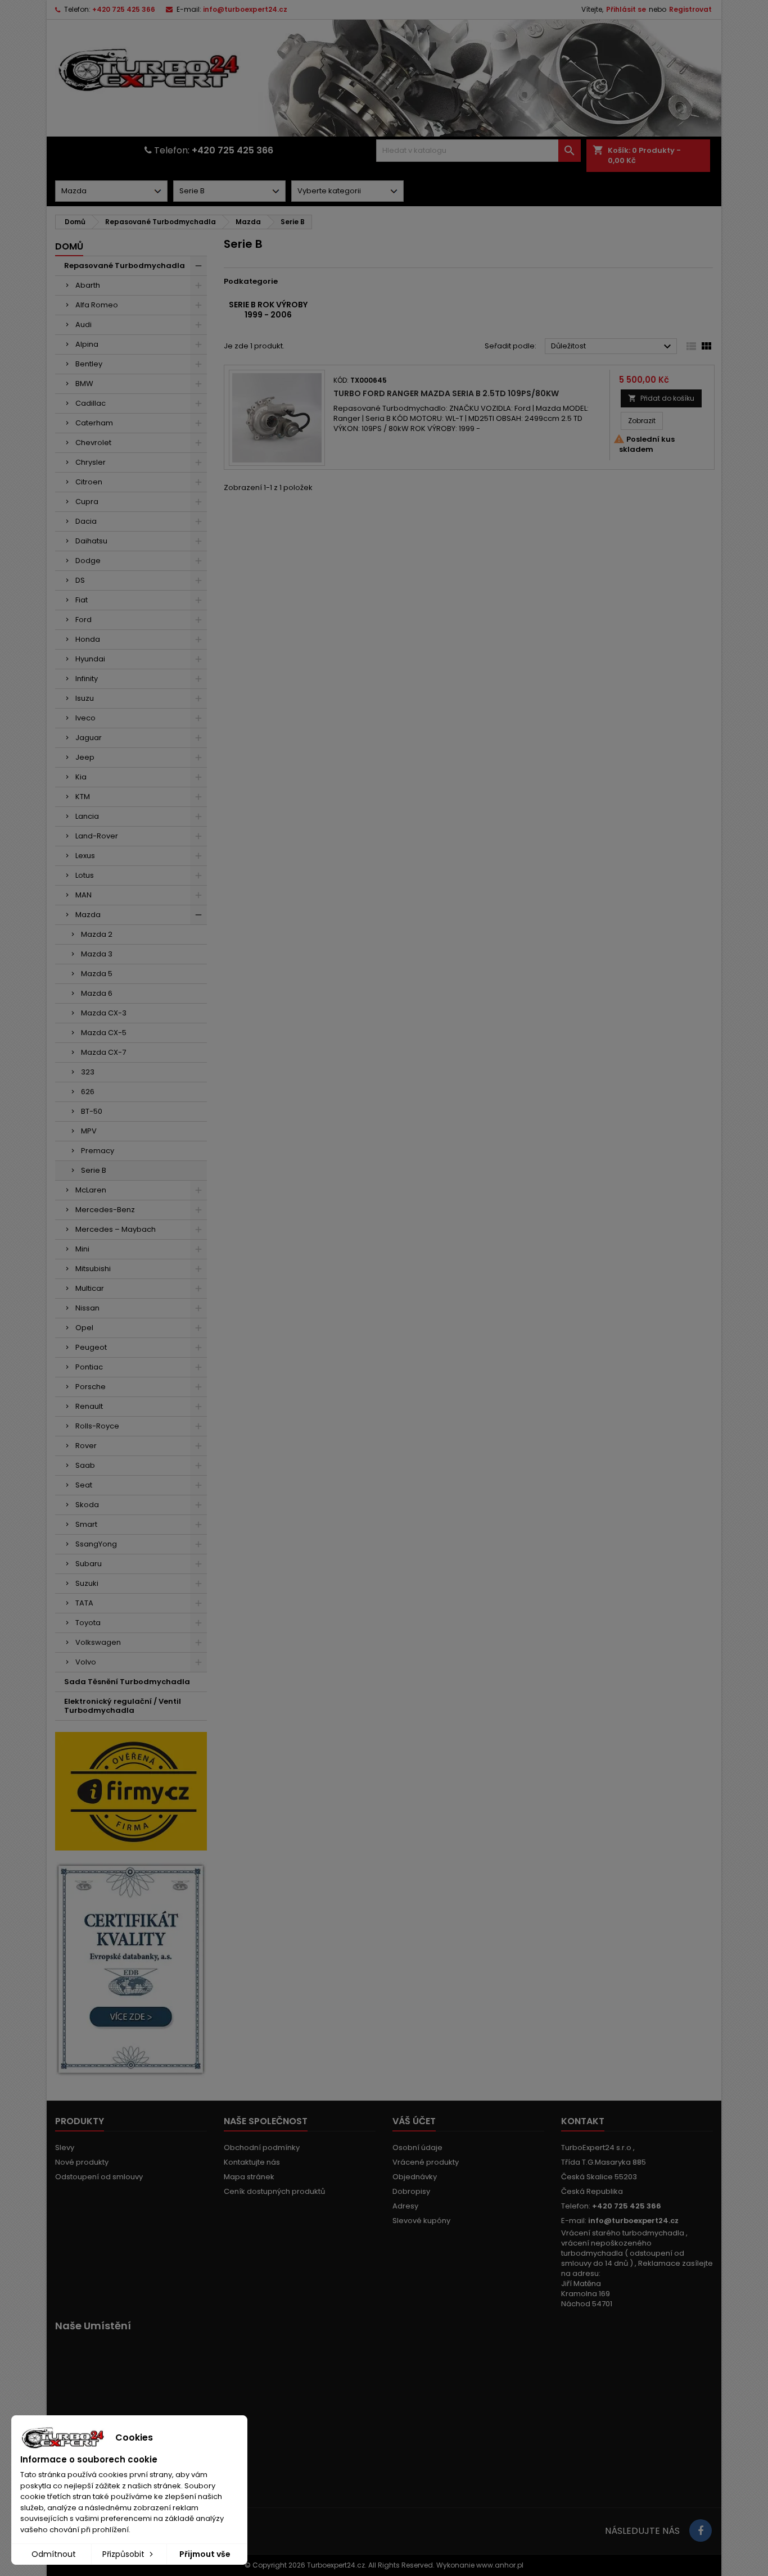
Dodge (88, 561)
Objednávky (415, 2177)
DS (80, 580)
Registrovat (690, 9)
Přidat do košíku (661, 398)
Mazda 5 (97, 974)
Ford (83, 620)
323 (88, 1072)
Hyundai (90, 659)
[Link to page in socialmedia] (701, 2530)
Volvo (86, 1662)
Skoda (87, 1505)
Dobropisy (411, 2191)
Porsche (91, 1387)
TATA (84, 1603)
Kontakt (583, 2121)
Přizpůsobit (125, 2554)
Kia (81, 777)
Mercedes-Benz (105, 1210)
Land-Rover (97, 836)
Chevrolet (93, 443)
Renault (89, 1406)
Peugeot (91, 1347)
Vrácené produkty (426, 2162)
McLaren (91, 1190)
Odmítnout (54, 2554)
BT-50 (92, 1111)
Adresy (405, 2206)
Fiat (82, 600)
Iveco (85, 718)
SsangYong (96, 1544)
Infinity (87, 679)
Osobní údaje (417, 2148)
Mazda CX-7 (103, 1052)
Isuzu (85, 698)
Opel (84, 1328)
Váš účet (414, 2121)
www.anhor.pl (500, 2565)
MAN (83, 895)
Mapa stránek (249, 2177)
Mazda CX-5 (104, 1033)
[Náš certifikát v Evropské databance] (131, 1969)
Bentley (89, 364)
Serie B (94, 1170)
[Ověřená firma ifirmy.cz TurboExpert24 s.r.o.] (131, 1791)
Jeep (85, 757)
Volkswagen (98, 1642)
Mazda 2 (97, 934)
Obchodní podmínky (262, 2148)
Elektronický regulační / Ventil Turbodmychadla (123, 1706)
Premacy (98, 1151)
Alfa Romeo (97, 305)
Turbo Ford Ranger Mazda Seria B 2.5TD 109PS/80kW (446, 393)
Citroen (89, 482)
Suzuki (87, 1583)
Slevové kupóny (421, 2221)
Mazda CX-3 (104, 1013)
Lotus (85, 875)
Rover (86, 1446)
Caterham (94, 423)
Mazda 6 (97, 993)
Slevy (65, 2148)
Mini (82, 1249)
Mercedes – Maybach (116, 1229)
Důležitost (613, 347)
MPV (89, 1131)
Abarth (88, 285)
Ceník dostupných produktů (274, 2191)
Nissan (87, 1308)
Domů (69, 246)
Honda (88, 639)
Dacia (86, 521)
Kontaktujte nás (252, 2162)
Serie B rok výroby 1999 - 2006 (268, 310)
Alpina (87, 344)
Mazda (88, 915)
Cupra (87, 502)
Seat (84, 1485)
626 (88, 1092)
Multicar (90, 1288)
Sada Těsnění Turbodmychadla (127, 1682)
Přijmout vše (205, 2554)
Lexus (85, 856)
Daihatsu (91, 541)
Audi (83, 325)
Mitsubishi (93, 1269)
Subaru (89, 1564)
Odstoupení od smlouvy (99, 2177)
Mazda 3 (97, 954)
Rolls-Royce (97, 1426)
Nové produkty (82, 2162)
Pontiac (89, 1367)
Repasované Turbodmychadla (125, 266)
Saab (85, 1465)
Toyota (88, 1623)
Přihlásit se (626, 9)
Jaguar (89, 738)
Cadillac (91, 403)
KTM (83, 797)
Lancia (87, 816)
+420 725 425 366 (124, 9)
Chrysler (91, 462)
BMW (84, 384)
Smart (86, 1524)
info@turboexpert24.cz (245, 9)
